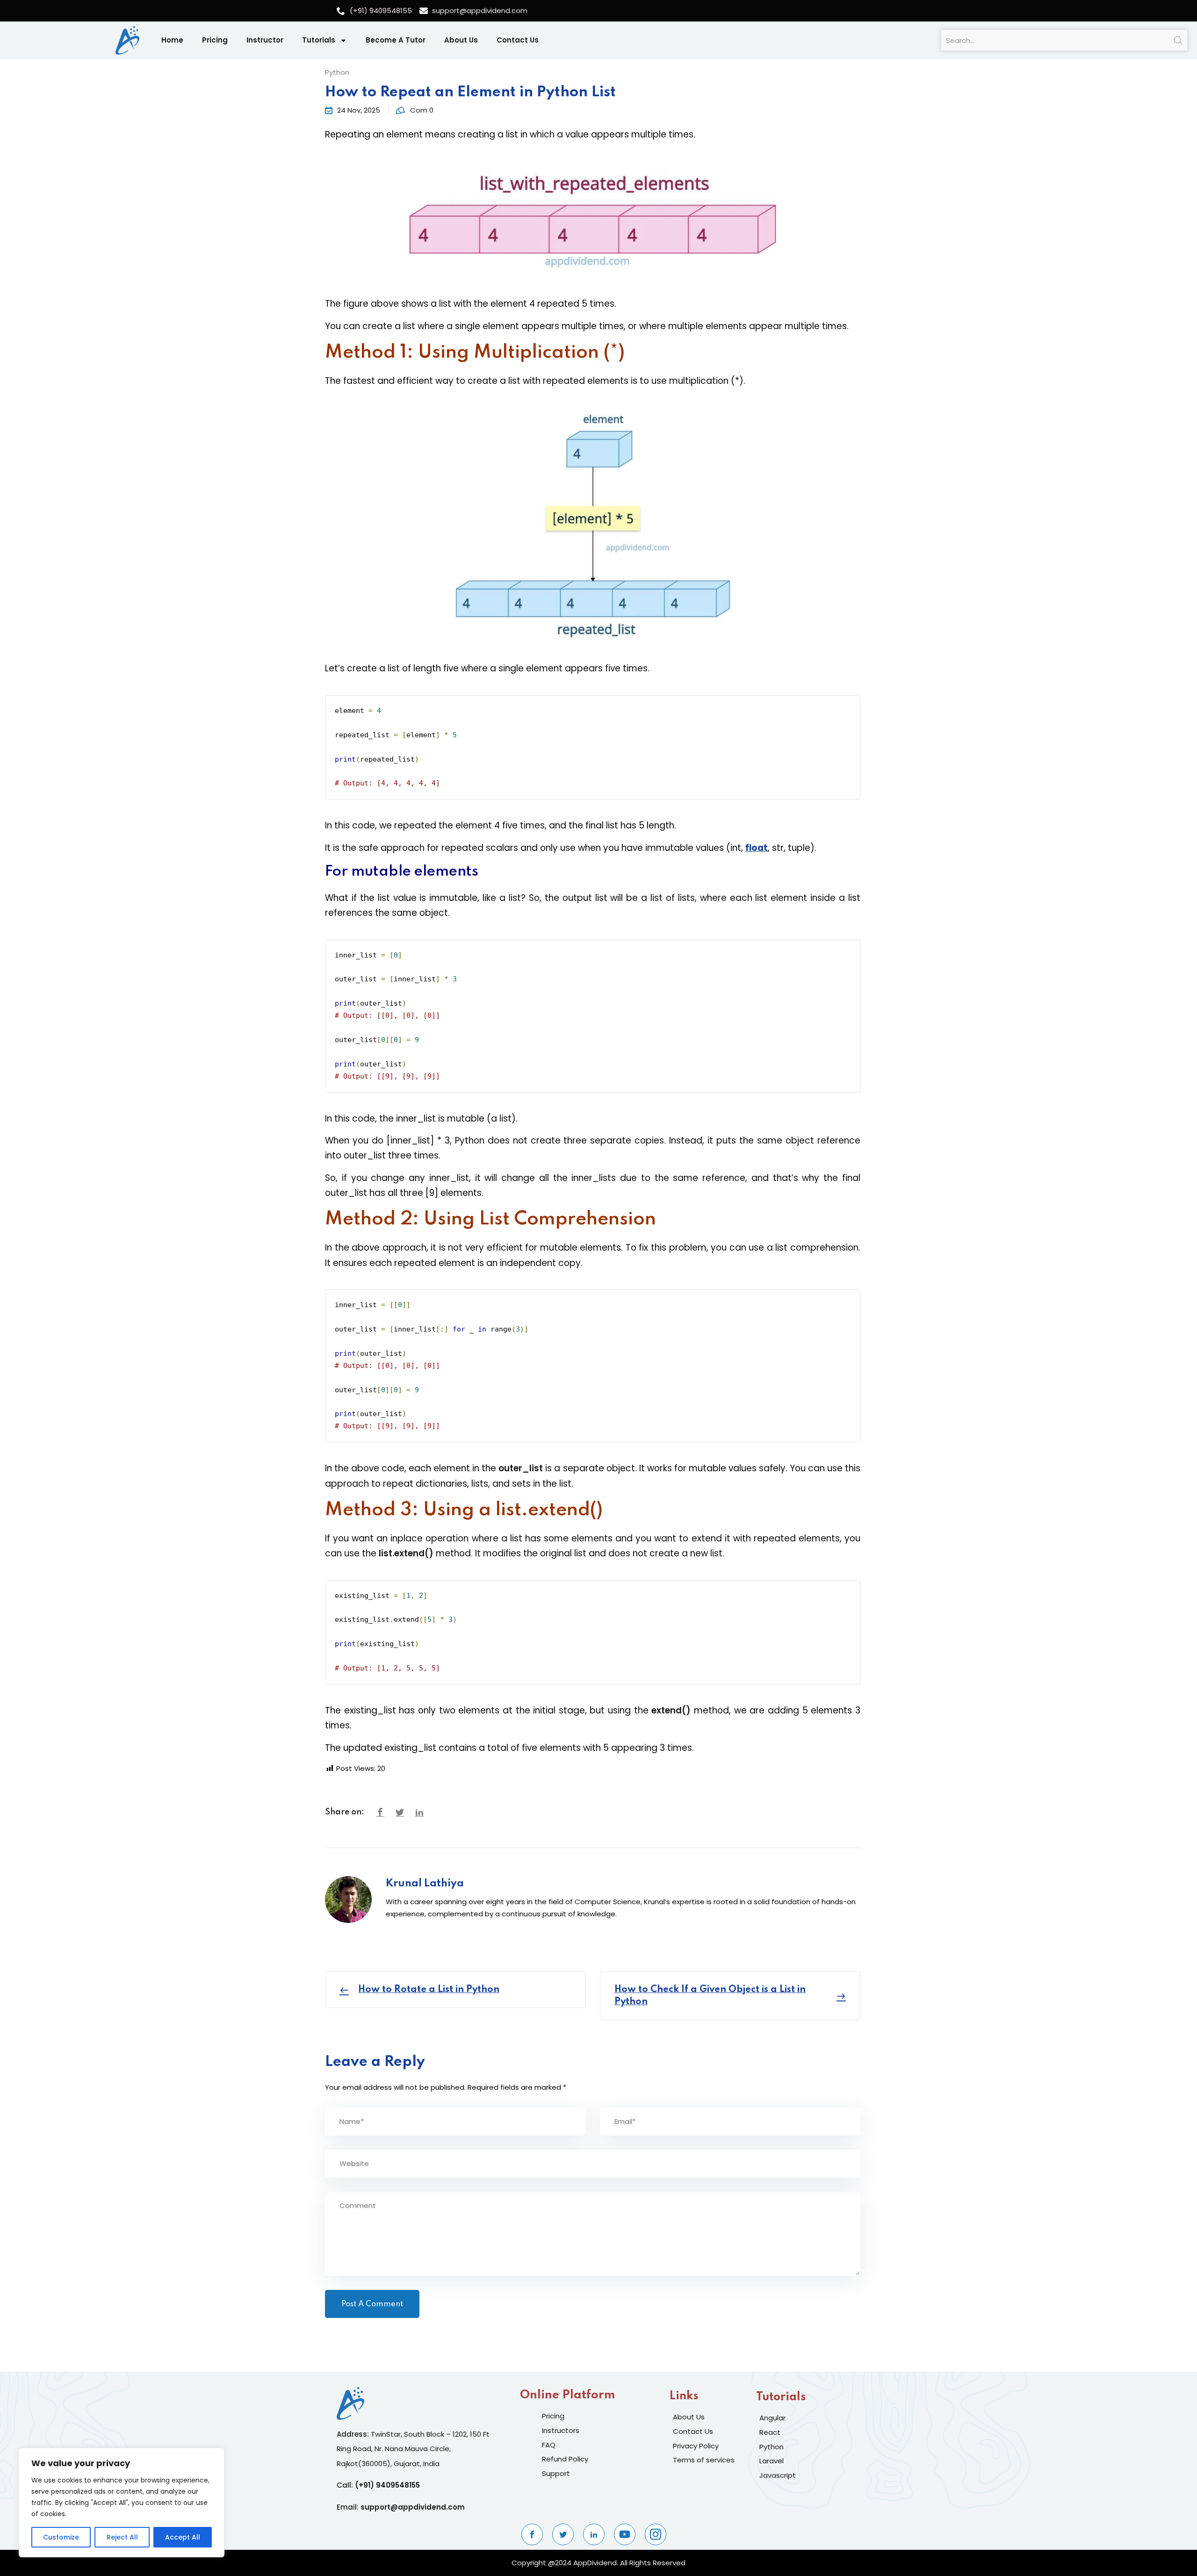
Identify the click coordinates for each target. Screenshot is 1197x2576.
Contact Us (518, 40)
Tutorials (319, 40)
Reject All (122, 2537)
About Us (461, 40)
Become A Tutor (396, 40)
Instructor (265, 40)
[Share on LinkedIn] (419, 1813)
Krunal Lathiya (425, 1884)
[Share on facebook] (380, 1813)
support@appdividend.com (413, 2507)
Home (172, 40)
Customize (61, 2537)
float (757, 848)
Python (337, 72)
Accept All (183, 2537)
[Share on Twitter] (400, 1813)
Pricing (215, 40)
